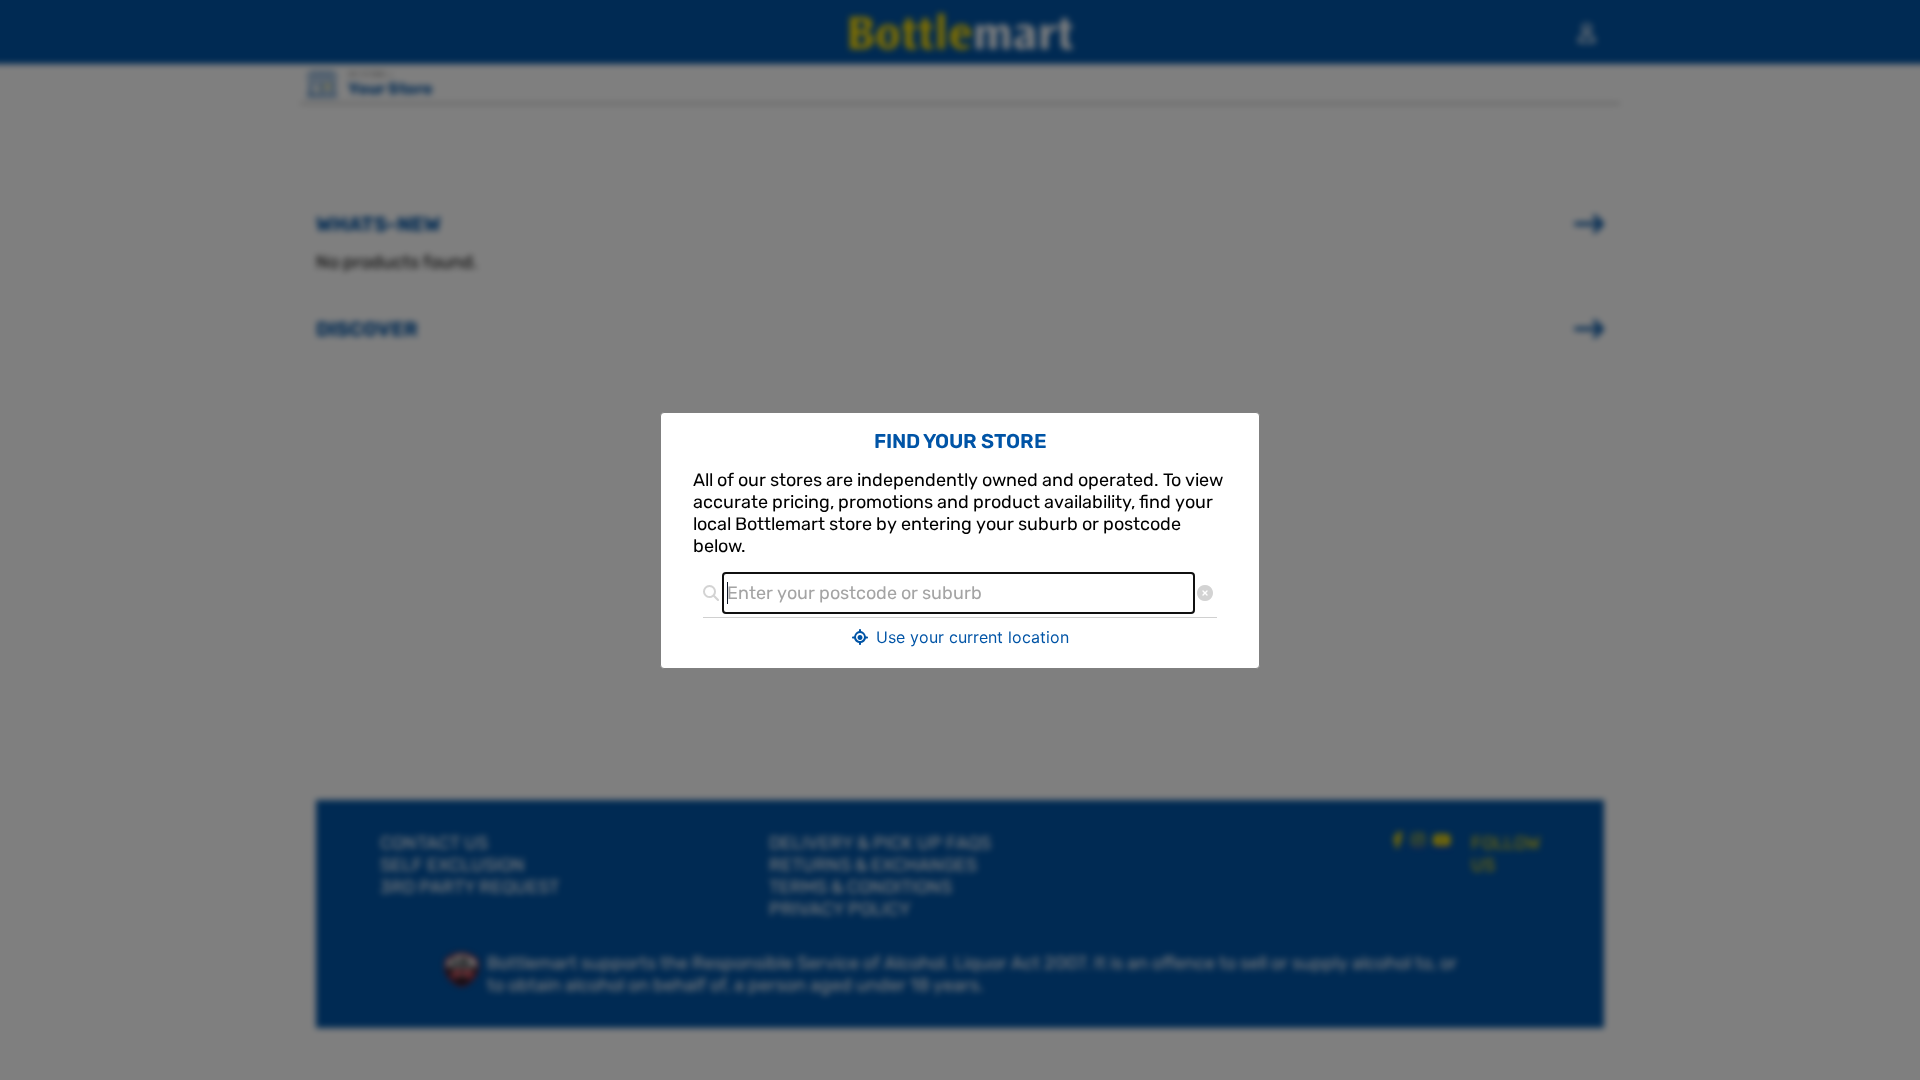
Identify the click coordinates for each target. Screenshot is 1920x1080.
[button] (960, 637)
